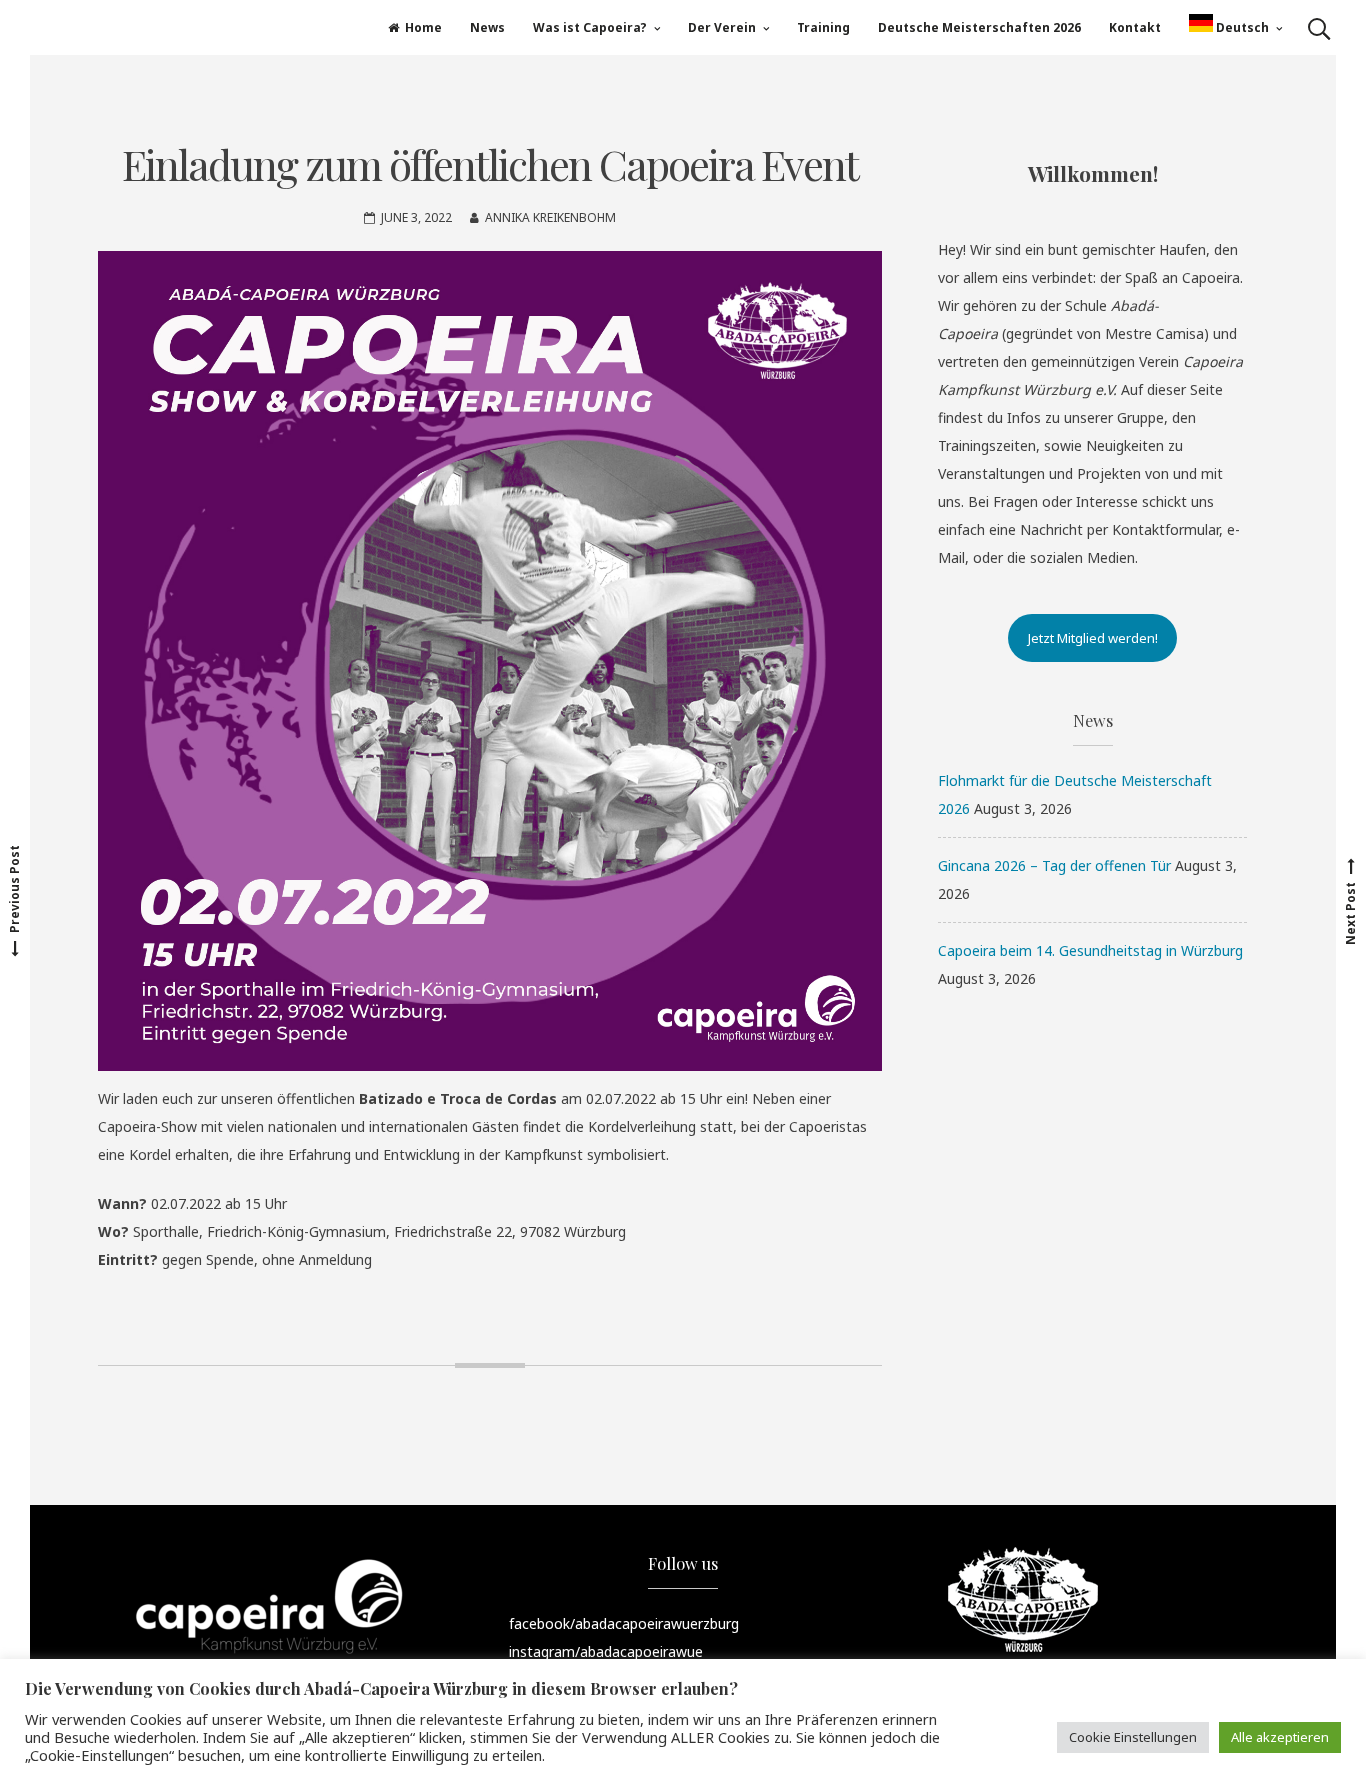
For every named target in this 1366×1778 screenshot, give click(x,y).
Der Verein (722, 27)
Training (823, 27)
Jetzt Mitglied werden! (1093, 638)
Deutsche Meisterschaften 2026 (979, 27)
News (487, 27)
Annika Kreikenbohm (550, 217)
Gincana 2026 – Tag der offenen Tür (1054, 865)
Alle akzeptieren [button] (1280, 1737)
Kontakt (1135, 27)
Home (423, 27)
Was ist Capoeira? (590, 27)
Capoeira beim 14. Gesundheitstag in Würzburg (1090, 950)
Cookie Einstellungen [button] (1133, 1737)
